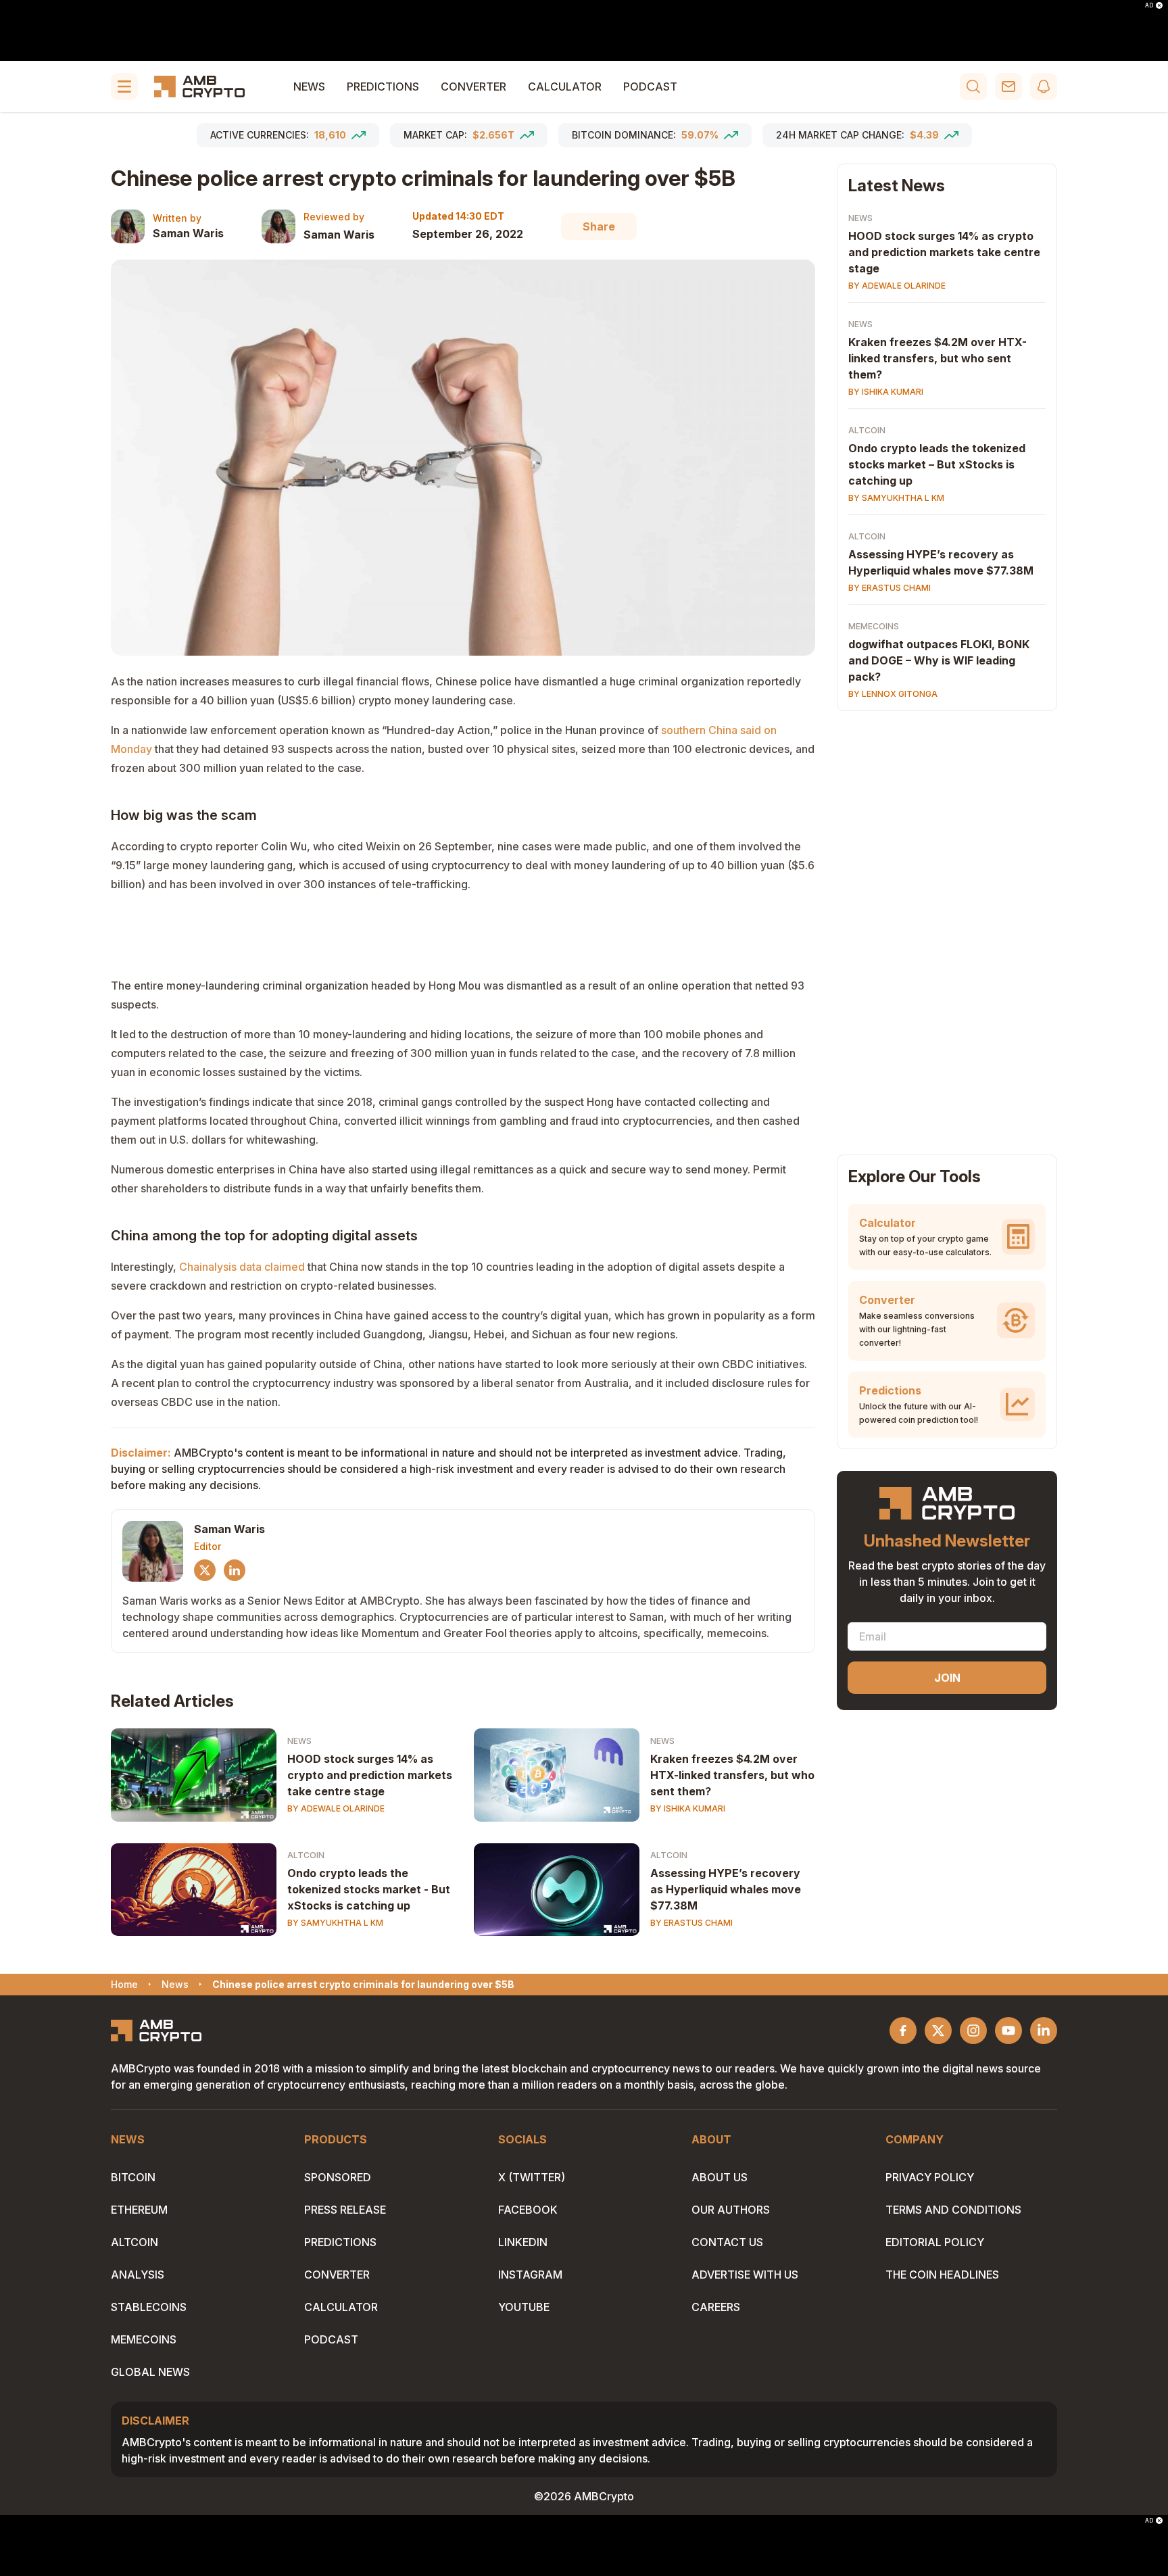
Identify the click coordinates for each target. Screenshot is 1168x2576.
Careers (716, 2307)
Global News (150, 2372)
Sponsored (338, 2177)
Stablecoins (149, 2307)
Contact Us (727, 2242)
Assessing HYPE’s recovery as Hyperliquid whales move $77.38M (726, 1889)
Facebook (528, 2210)
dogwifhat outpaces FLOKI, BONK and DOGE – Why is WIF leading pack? (939, 660)
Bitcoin (133, 2177)
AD (1149, 5)
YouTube (524, 2307)
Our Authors (731, 2210)
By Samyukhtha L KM (335, 1923)
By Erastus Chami (691, 1923)
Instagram (530, 2275)
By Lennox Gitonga (893, 694)
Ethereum (139, 2210)
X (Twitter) (532, 2177)
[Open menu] (124, 87)
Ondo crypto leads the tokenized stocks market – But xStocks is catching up (937, 464)
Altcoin (306, 1855)
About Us (720, 2177)
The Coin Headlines (942, 2275)
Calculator (565, 87)
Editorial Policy (935, 2242)
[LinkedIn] (235, 1570)
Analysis (138, 2275)
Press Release (345, 2210)
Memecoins (874, 626)
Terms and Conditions (953, 2210)
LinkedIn (523, 2242)
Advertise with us (745, 2275)
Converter (473, 87)
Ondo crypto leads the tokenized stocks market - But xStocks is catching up (369, 1889)
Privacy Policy (930, 2177)
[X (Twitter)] (205, 1570)
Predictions (383, 87)
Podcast (650, 87)
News (309, 87)
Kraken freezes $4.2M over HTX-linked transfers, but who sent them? (732, 1775)
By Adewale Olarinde (336, 1808)
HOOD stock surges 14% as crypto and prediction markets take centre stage (370, 1775)
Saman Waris (188, 233)
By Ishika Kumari (688, 1808)
